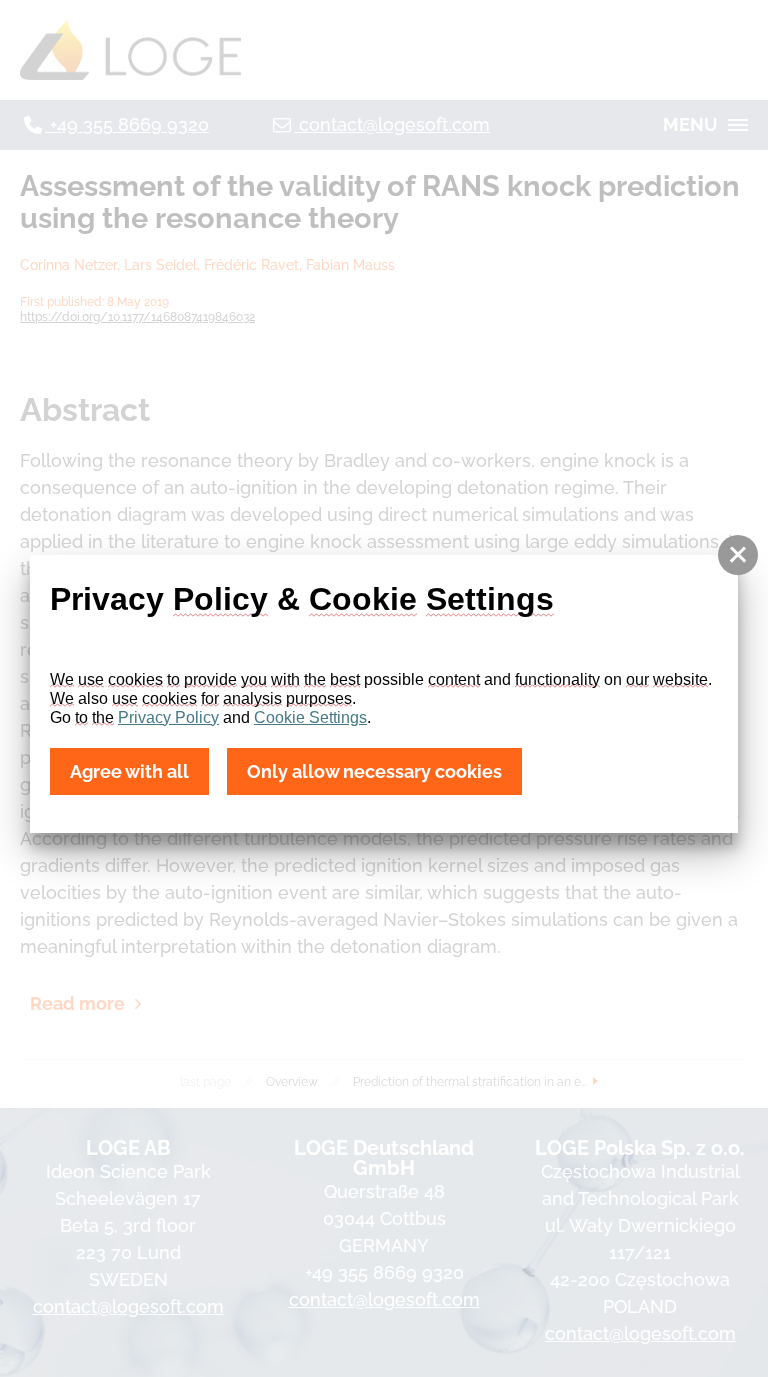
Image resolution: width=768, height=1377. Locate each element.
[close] (738, 555)
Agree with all (129, 771)
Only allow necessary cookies (374, 771)
